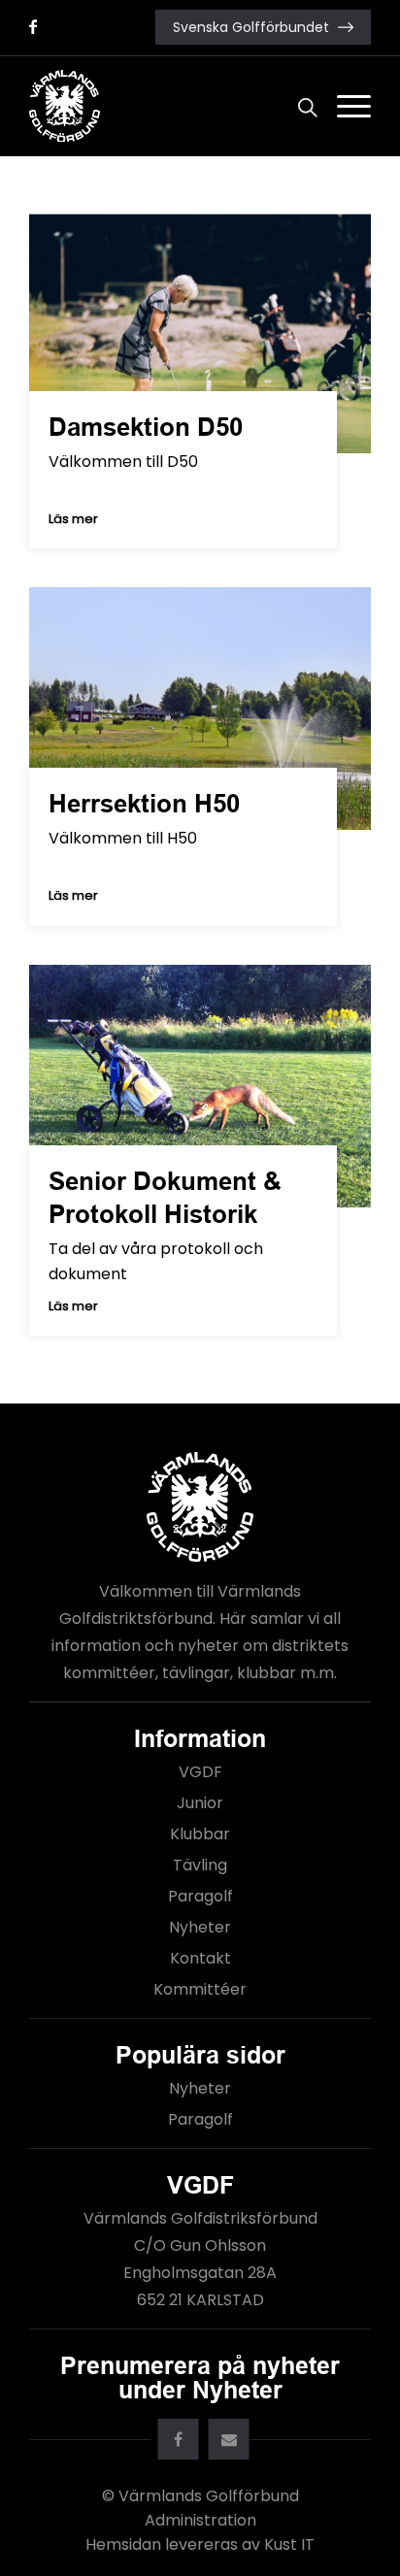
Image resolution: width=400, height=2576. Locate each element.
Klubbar (200, 1834)
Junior (200, 1803)
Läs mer (73, 519)
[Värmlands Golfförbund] (166, 106)
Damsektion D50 (146, 427)
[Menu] (344, 106)
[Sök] (298, 106)
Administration (200, 2520)
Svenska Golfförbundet (251, 27)
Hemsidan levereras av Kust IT (200, 2544)
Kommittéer (200, 1989)
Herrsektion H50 (144, 804)
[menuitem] (298, 106)
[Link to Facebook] (33, 27)
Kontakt (200, 1958)
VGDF (200, 1772)
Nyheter (200, 1927)
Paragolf (200, 1896)
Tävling (200, 1865)
